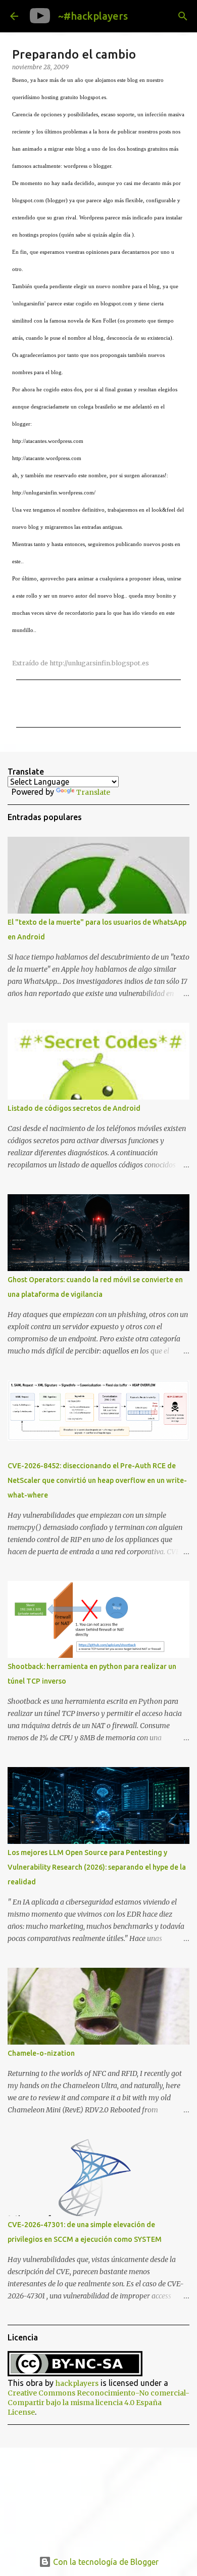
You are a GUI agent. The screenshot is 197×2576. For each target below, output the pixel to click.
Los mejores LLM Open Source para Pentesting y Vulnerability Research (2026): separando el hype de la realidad (97, 1867)
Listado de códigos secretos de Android (74, 1108)
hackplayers (77, 2383)
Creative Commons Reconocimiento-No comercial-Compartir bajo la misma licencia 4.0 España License (98, 2403)
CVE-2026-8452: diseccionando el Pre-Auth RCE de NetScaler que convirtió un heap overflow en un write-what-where (97, 1480)
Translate (93, 792)
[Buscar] (183, 16)
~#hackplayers (93, 16)
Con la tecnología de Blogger (105, 2562)
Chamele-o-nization (41, 2053)
